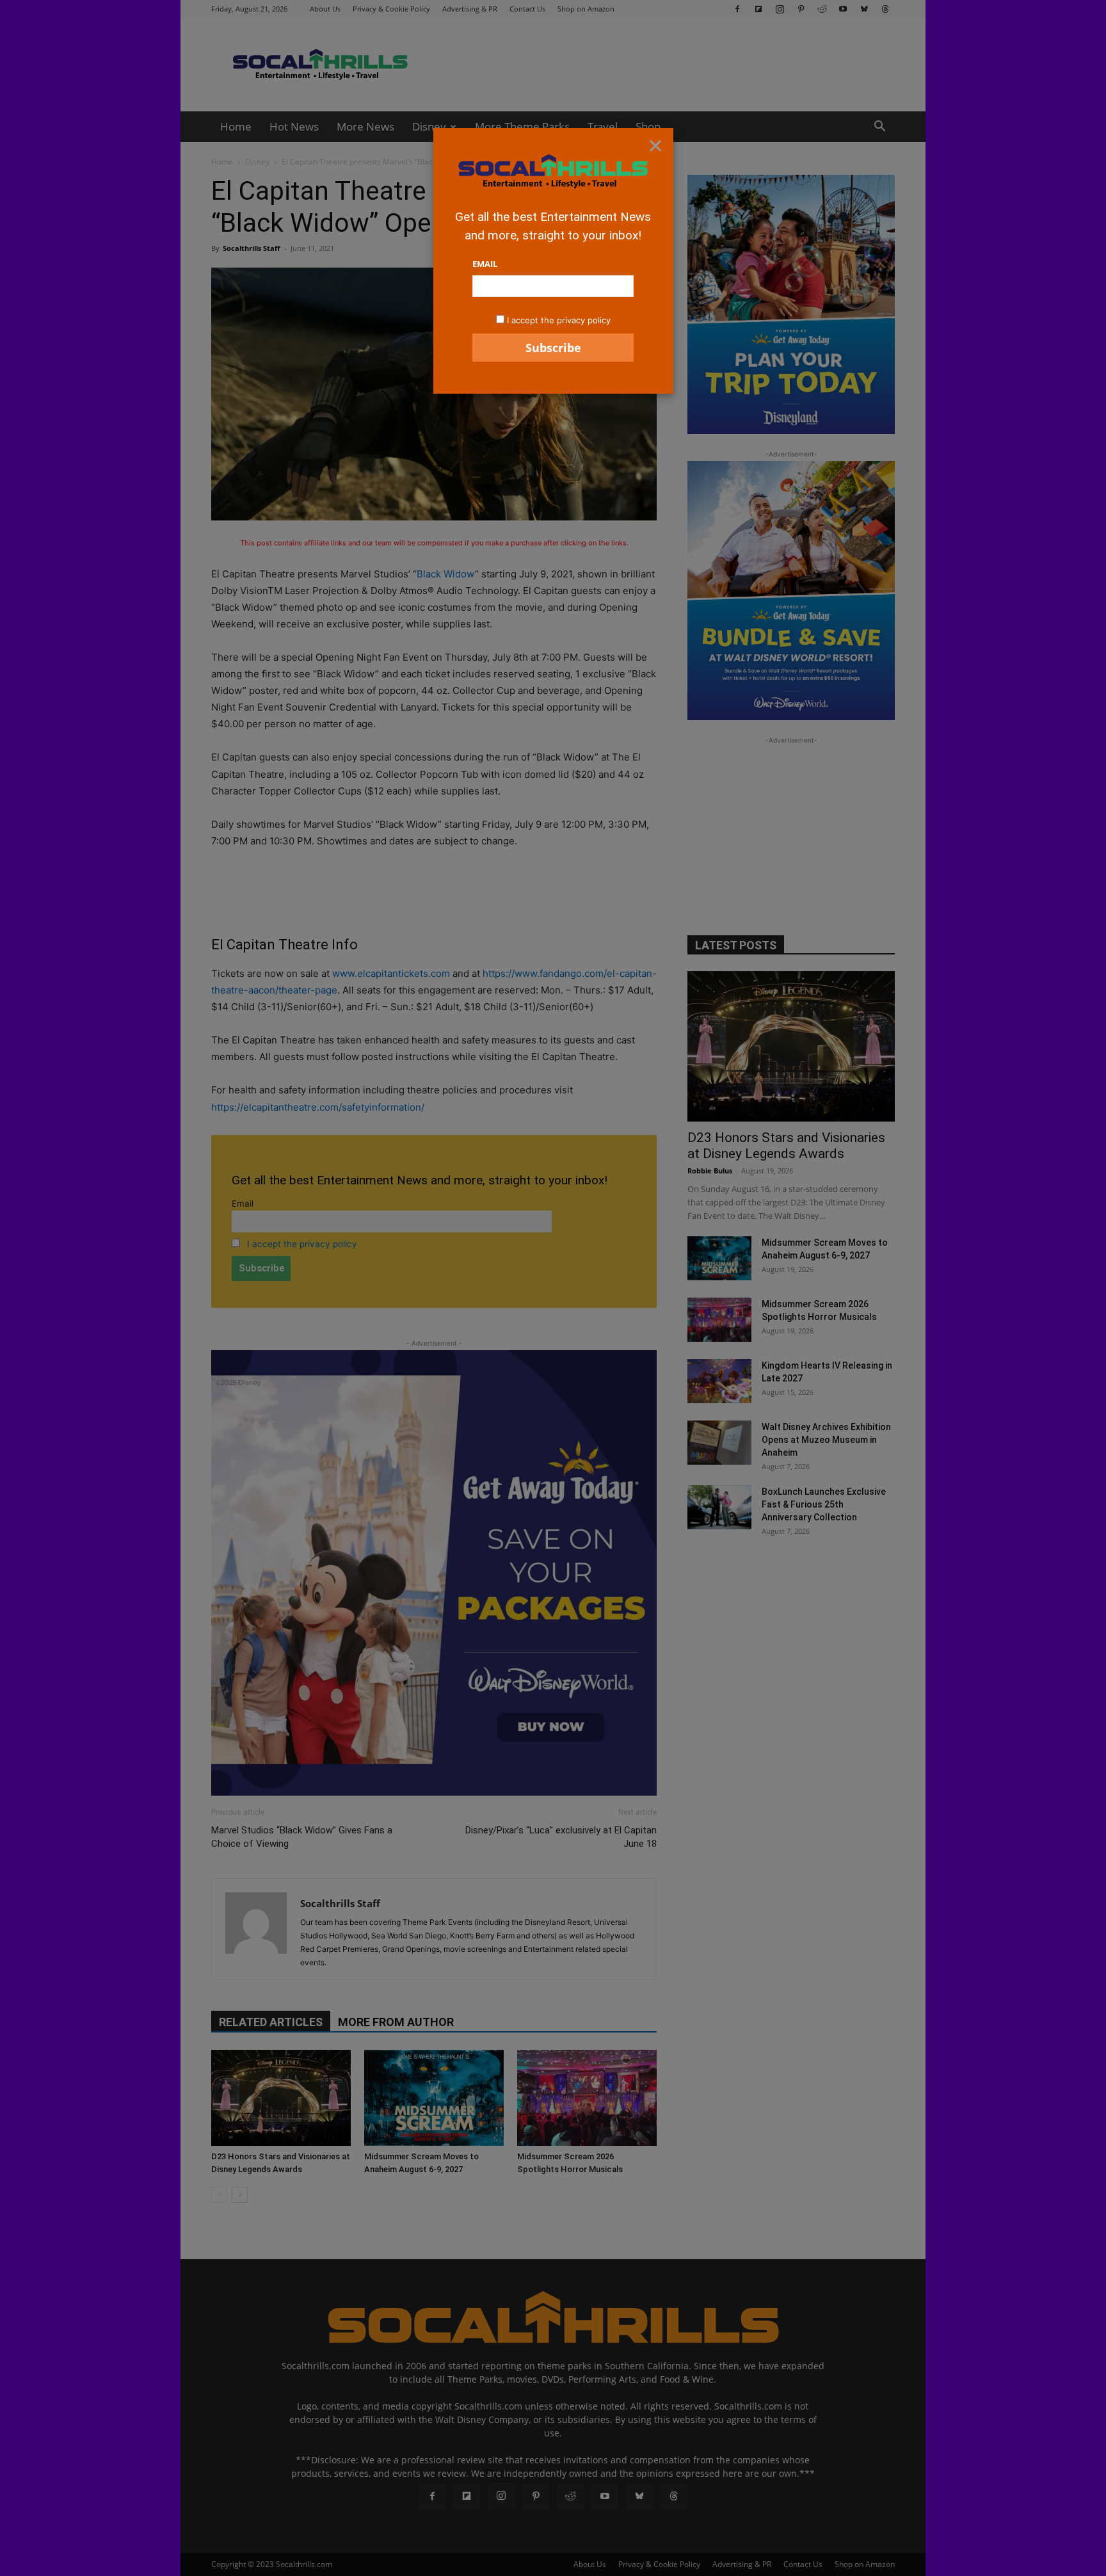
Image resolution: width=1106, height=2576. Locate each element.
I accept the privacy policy (559, 320)
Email (485, 264)
